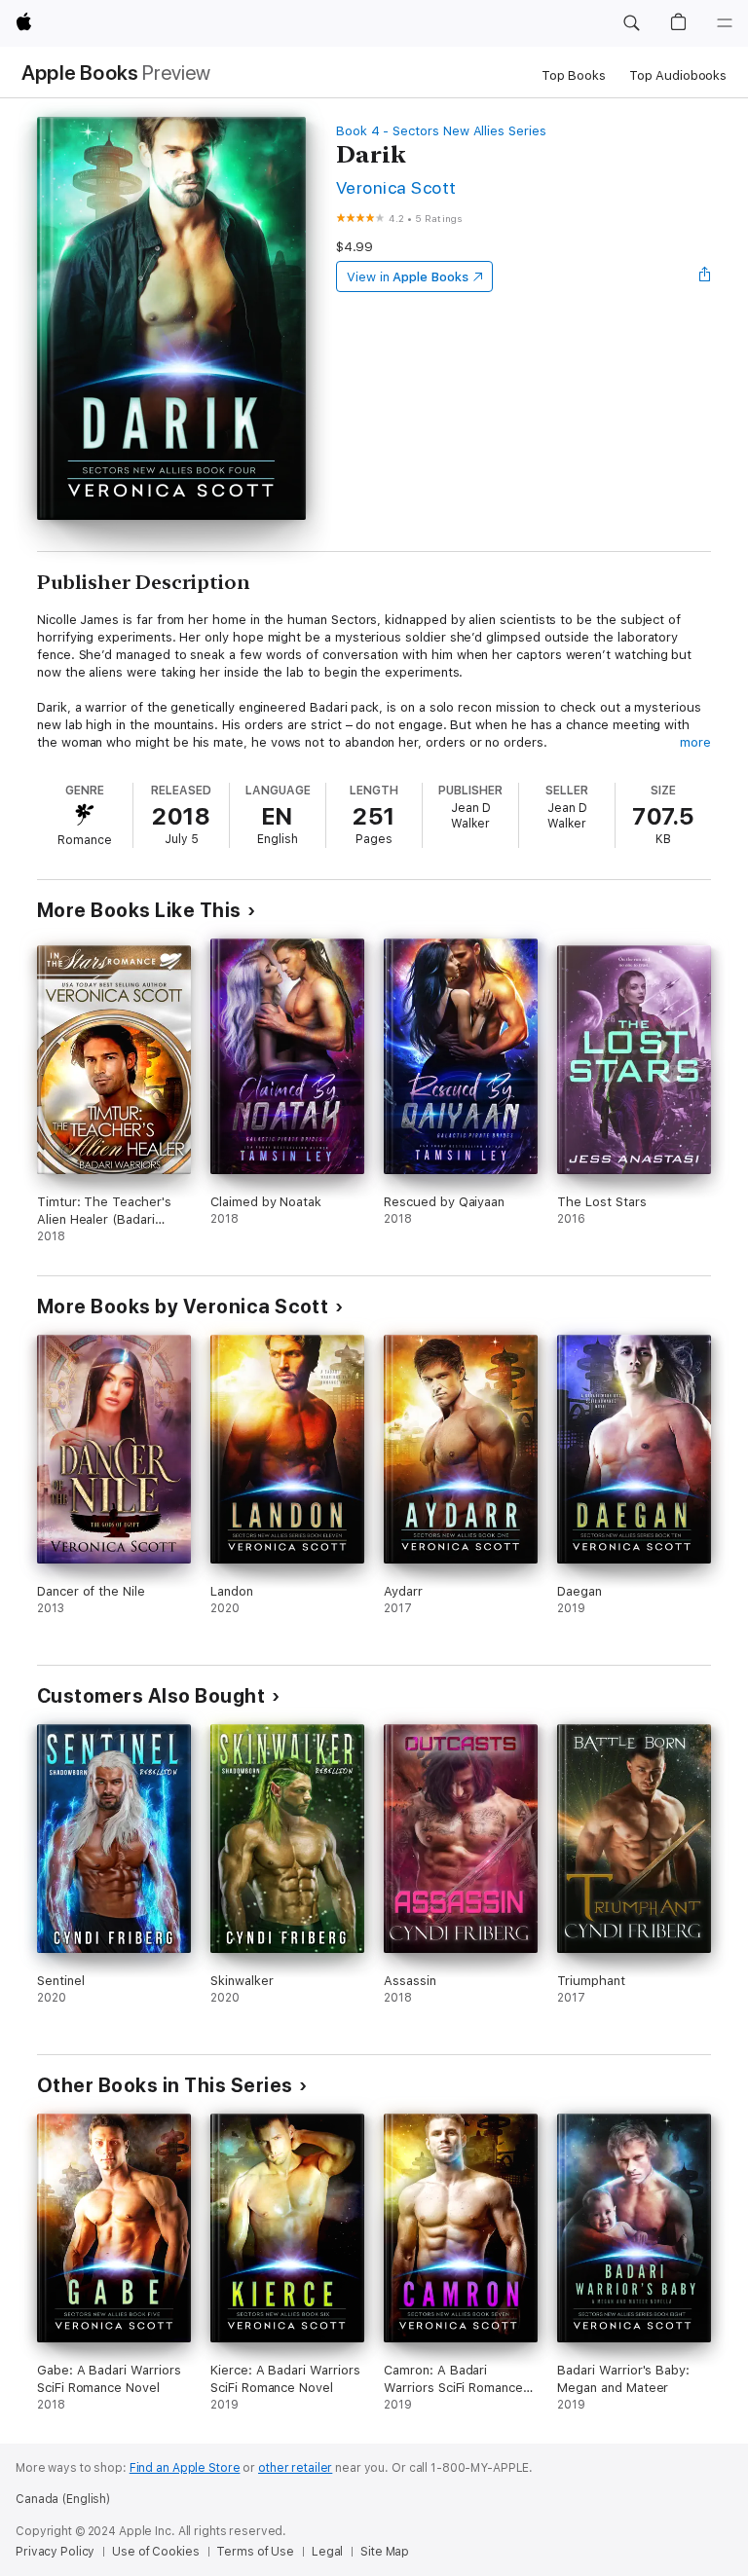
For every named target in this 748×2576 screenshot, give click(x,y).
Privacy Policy (55, 2552)
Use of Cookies (155, 2552)
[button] (631, 23)
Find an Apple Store (185, 2468)
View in (408, 277)
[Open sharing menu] (705, 276)
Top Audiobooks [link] (678, 75)
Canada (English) (63, 2499)
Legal (327, 2552)
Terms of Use (255, 2552)
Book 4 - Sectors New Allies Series (441, 131)
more (695, 742)
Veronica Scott (396, 187)
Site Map (385, 2552)
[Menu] (725, 23)
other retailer (295, 2468)
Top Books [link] (574, 75)
